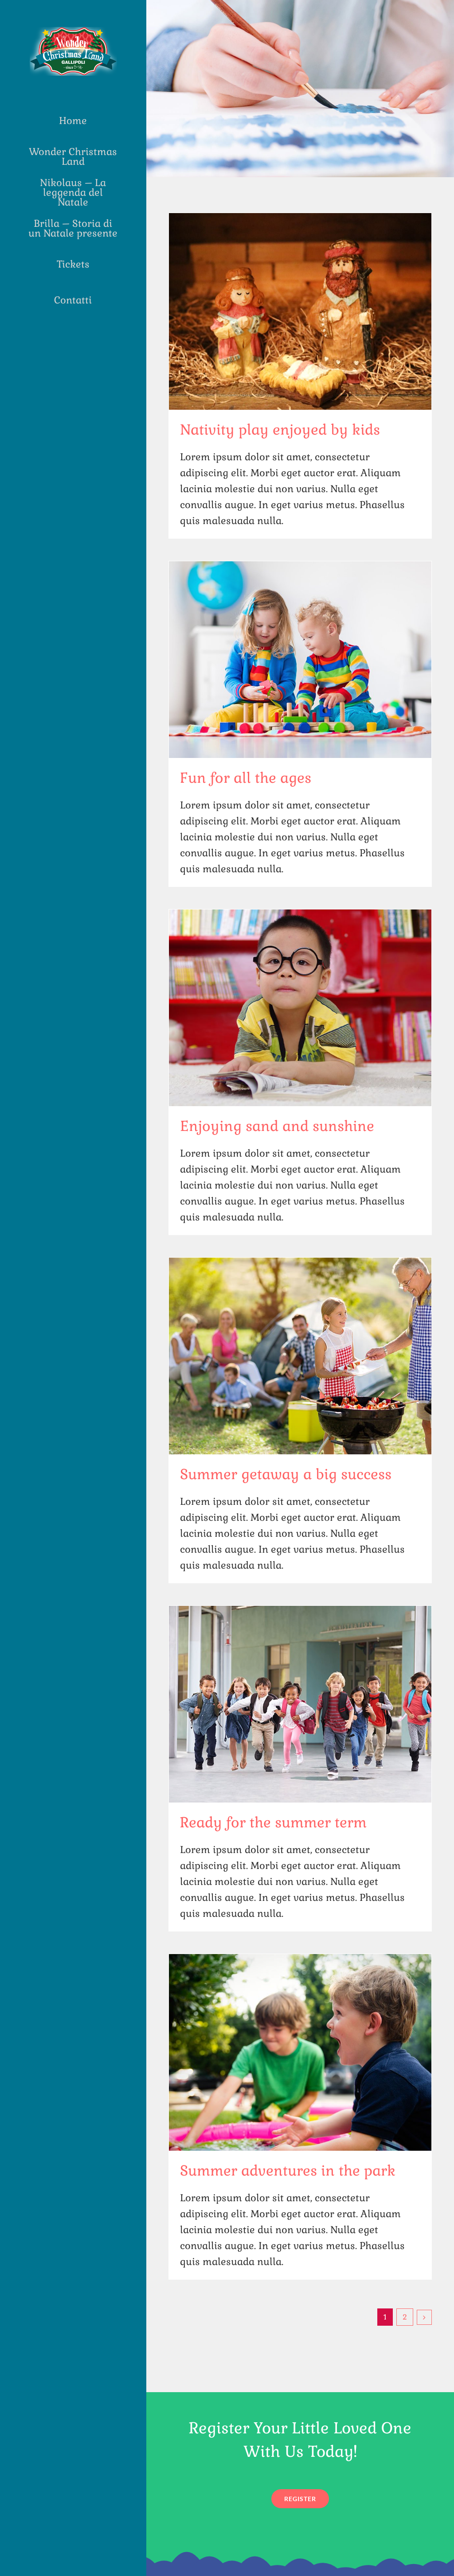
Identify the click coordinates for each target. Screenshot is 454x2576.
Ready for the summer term (273, 1822)
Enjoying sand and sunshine (277, 1126)
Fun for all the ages (246, 778)
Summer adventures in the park (288, 2170)
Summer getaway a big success (286, 1474)
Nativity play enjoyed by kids (280, 429)
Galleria (300, 311)
